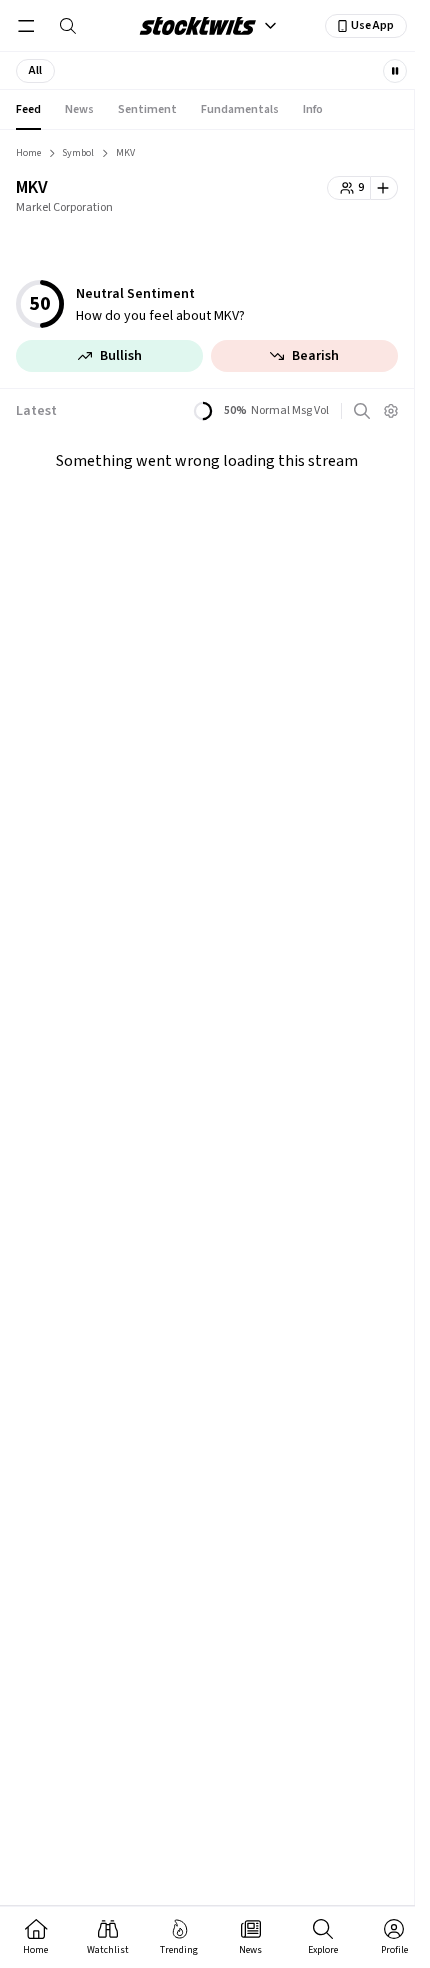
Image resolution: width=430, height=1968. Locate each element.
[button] (35, 71)
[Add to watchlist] (384, 188)
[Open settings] (391, 411)
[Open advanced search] (362, 411)
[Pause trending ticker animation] (395, 71)
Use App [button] (372, 25)
